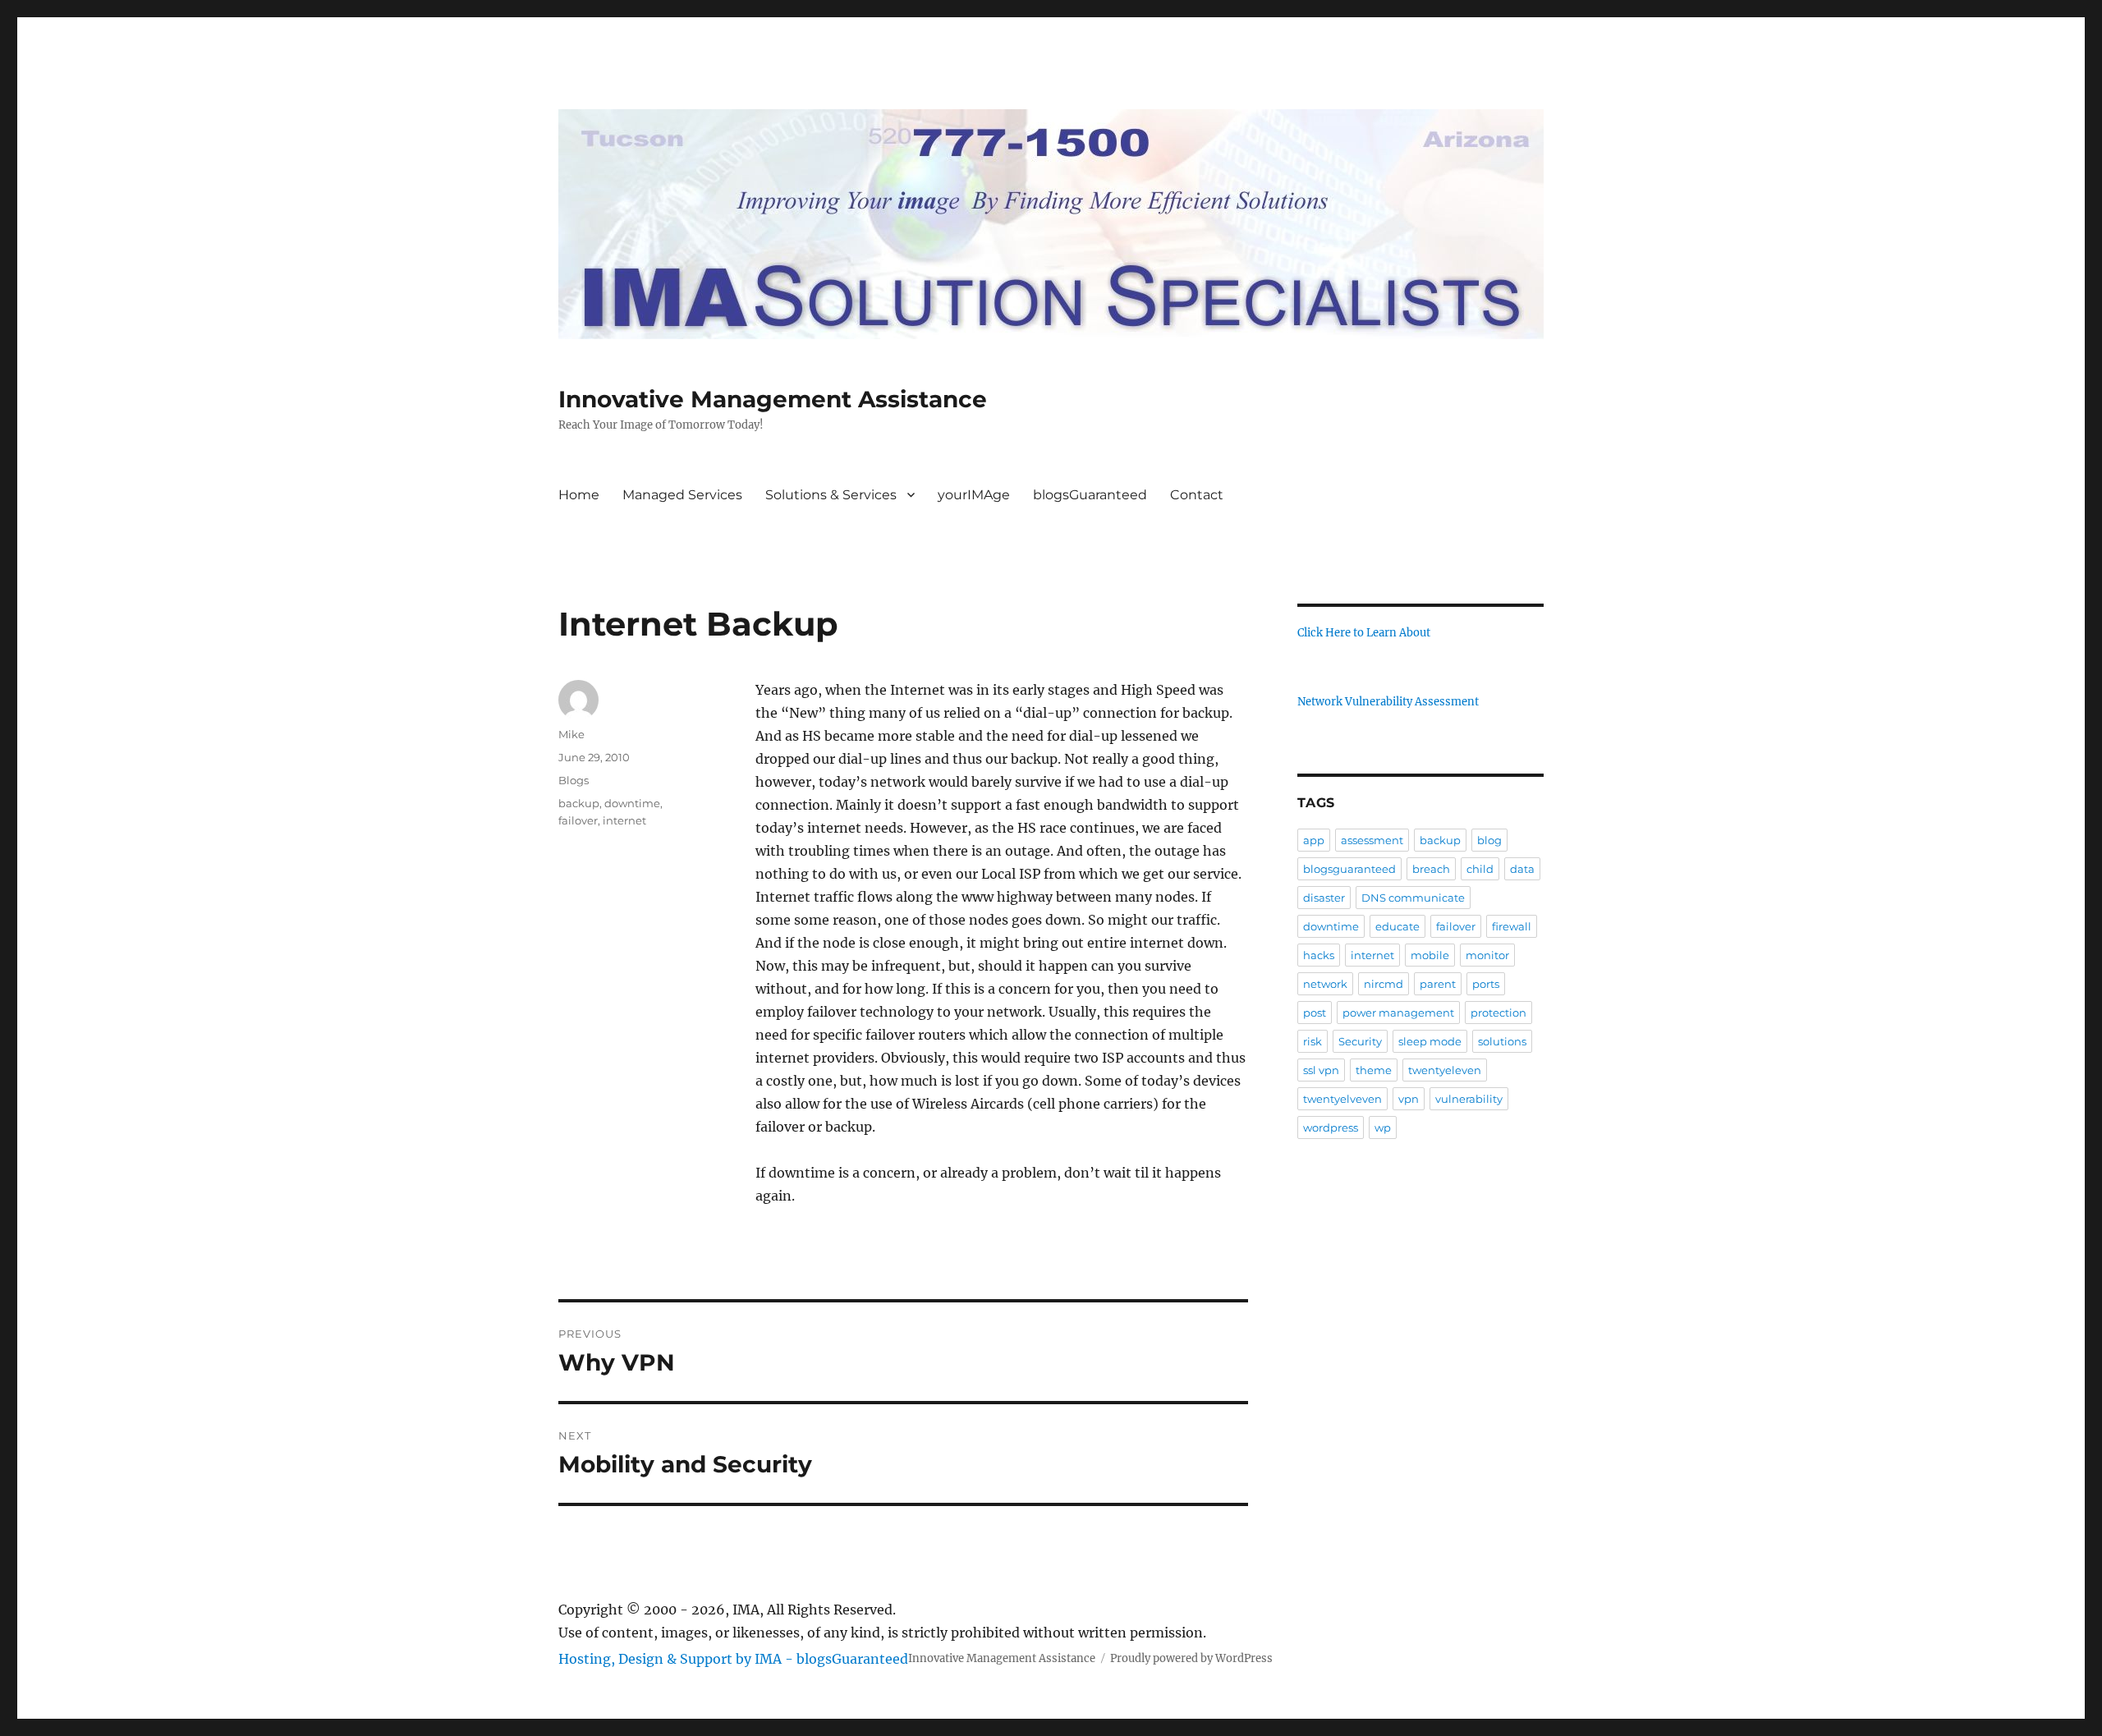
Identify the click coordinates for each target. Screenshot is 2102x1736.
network (1325, 984)
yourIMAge (974, 495)
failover (578, 820)
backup (579, 803)
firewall (1512, 926)
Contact (1197, 495)
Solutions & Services (831, 495)
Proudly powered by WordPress (1191, 1658)
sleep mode (1430, 1041)
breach (1431, 869)
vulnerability (1469, 1099)
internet (624, 820)
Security (1360, 1041)
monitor (1487, 955)
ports (1486, 984)
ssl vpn (1321, 1070)
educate (1398, 926)
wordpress (1331, 1127)
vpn (1409, 1099)
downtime (632, 803)
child (1480, 869)
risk (1313, 1041)
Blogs (574, 780)
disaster (1324, 898)
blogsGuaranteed (1090, 495)
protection (1498, 1013)
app (1314, 840)
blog (1489, 840)
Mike (571, 734)
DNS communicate (1413, 898)
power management (1398, 1013)
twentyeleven (1445, 1070)
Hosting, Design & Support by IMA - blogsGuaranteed (733, 1659)
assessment (1372, 840)
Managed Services (682, 495)
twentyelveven (1342, 1099)
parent (1438, 984)
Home (579, 495)
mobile (1430, 955)
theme (1374, 1070)
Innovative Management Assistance (773, 399)
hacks (1319, 955)
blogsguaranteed (1349, 869)
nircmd (1384, 984)
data (1522, 869)
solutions (1502, 1041)
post (1315, 1013)
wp (1383, 1127)
